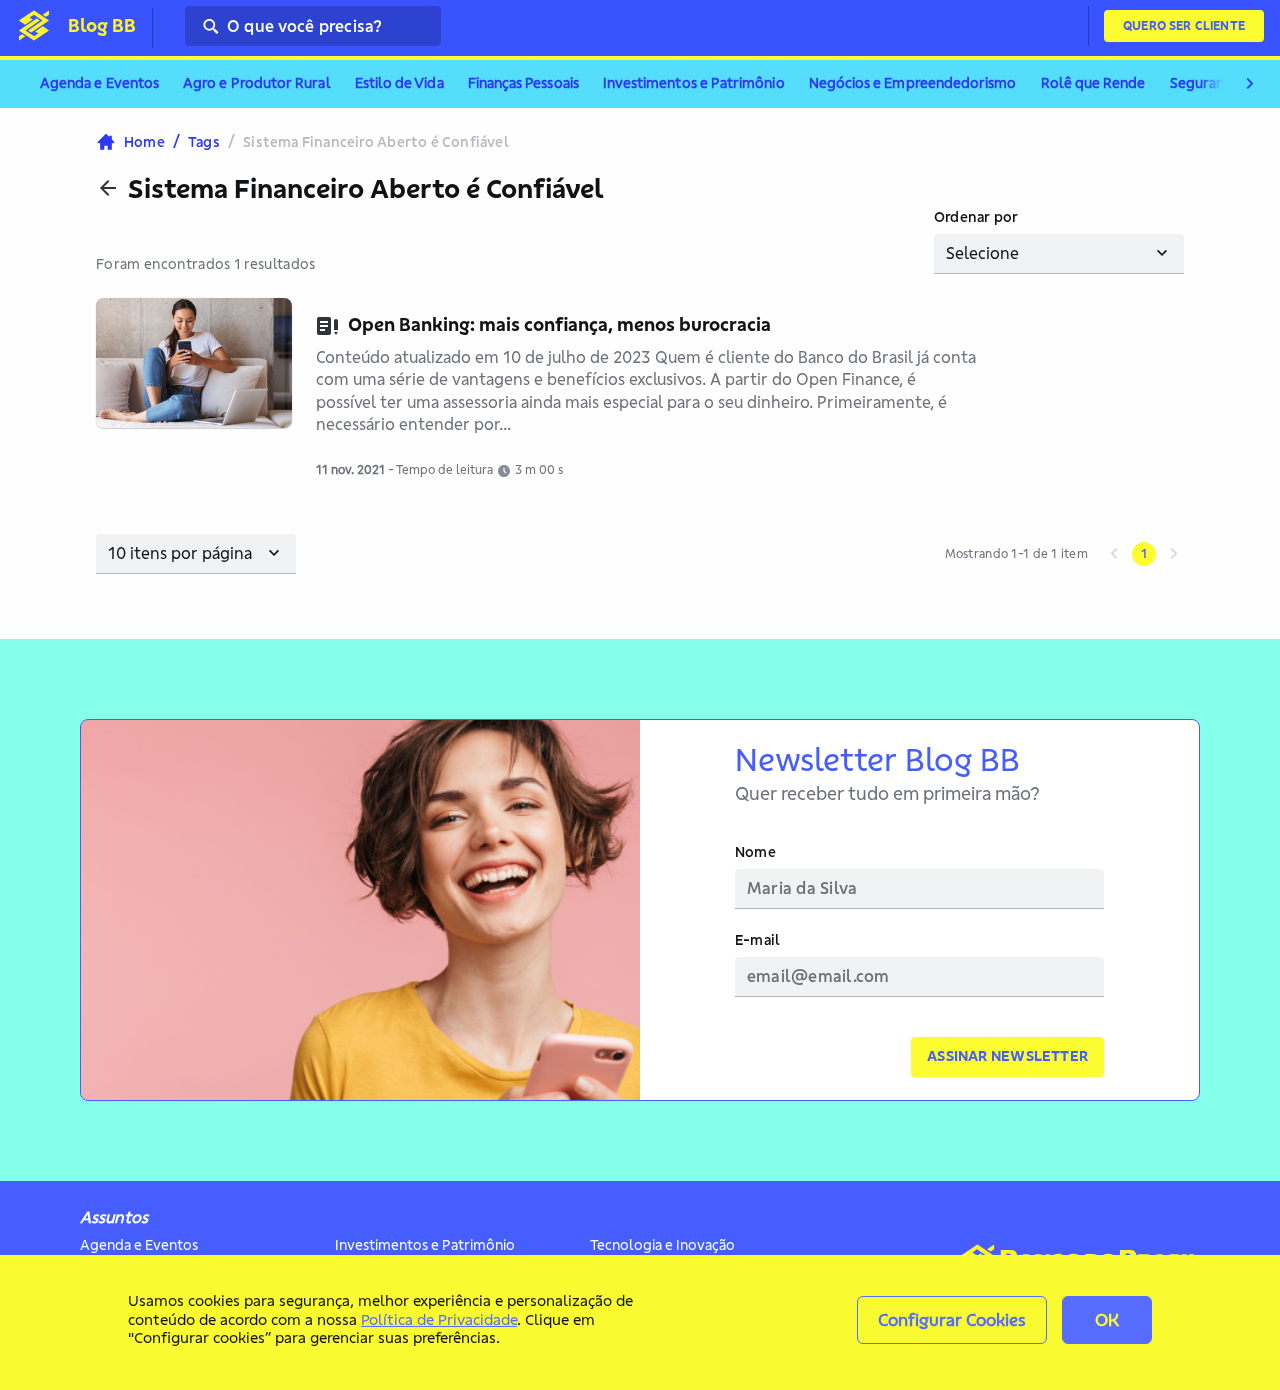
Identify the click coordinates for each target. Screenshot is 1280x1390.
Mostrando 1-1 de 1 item (1016, 553)
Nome (755, 852)
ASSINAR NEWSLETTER (1007, 1056)
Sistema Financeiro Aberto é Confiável (366, 189)
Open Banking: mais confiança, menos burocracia (559, 324)
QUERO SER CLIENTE (1184, 25)
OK (1107, 1319)
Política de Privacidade (439, 1319)
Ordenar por (976, 217)
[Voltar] (108, 188)
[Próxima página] (1174, 554)
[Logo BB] (34, 25)
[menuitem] (99, 84)
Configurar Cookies (952, 1319)
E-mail (757, 940)
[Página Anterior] (1114, 554)
